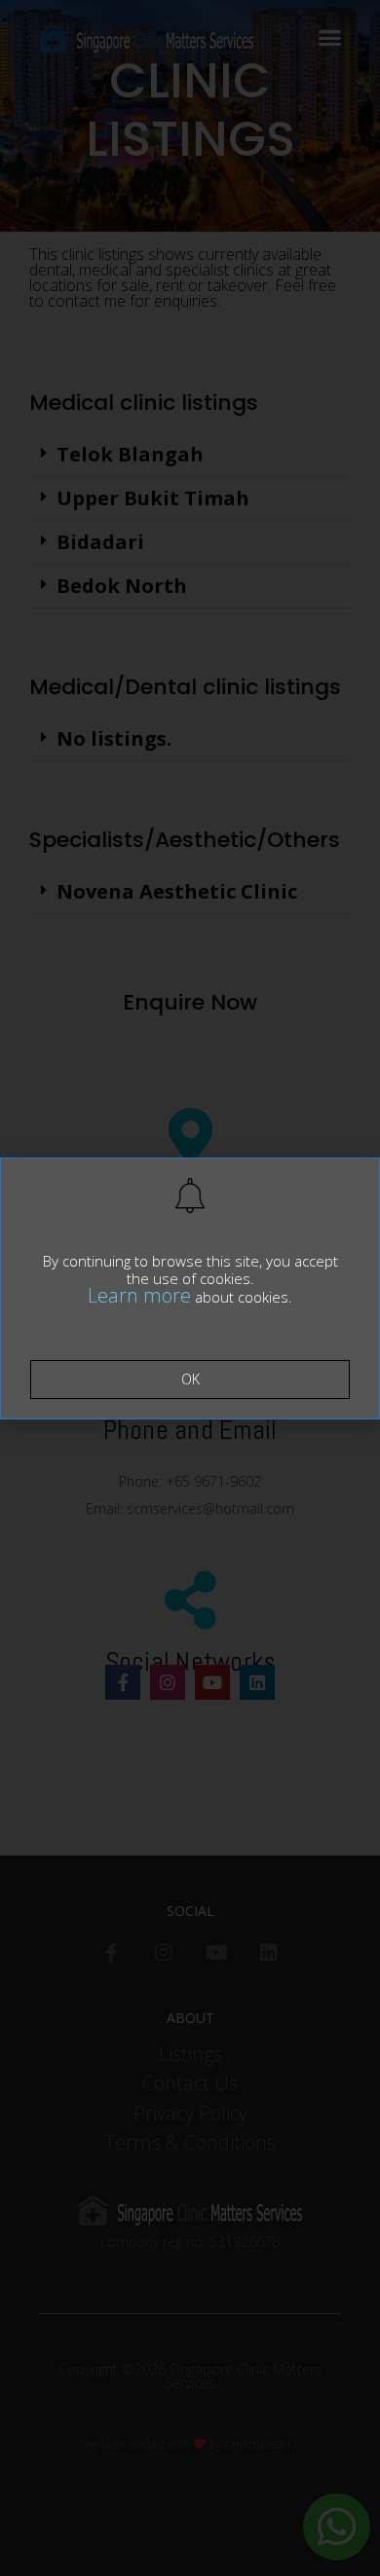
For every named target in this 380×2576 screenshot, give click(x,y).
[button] (190, 1380)
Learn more (139, 1295)
